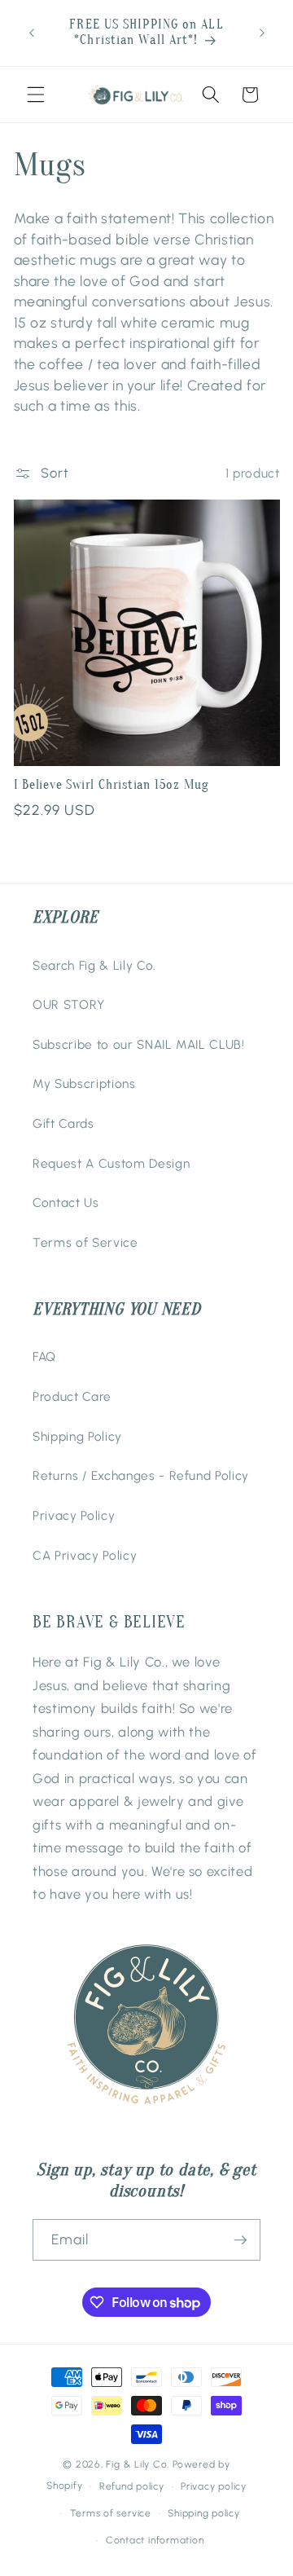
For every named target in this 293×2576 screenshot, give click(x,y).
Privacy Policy (74, 1515)
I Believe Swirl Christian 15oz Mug (112, 785)
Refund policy (132, 2486)
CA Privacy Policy (85, 1555)
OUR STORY (69, 1004)
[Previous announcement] (32, 33)
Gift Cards (63, 1123)
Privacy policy (214, 2486)
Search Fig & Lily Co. (94, 965)
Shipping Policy (77, 1436)
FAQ (44, 1356)
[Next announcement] (262, 33)
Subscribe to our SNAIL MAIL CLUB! (139, 1044)
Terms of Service (85, 1242)
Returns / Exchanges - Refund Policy (141, 1475)
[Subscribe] (240, 2240)
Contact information (155, 2540)
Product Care (72, 1396)
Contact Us (66, 1202)
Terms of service (111, 2513)
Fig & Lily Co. (138, 2464)
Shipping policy (204, 2513)
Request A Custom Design (111, 1163)
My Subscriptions (84, 1083)
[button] (36, 95)
